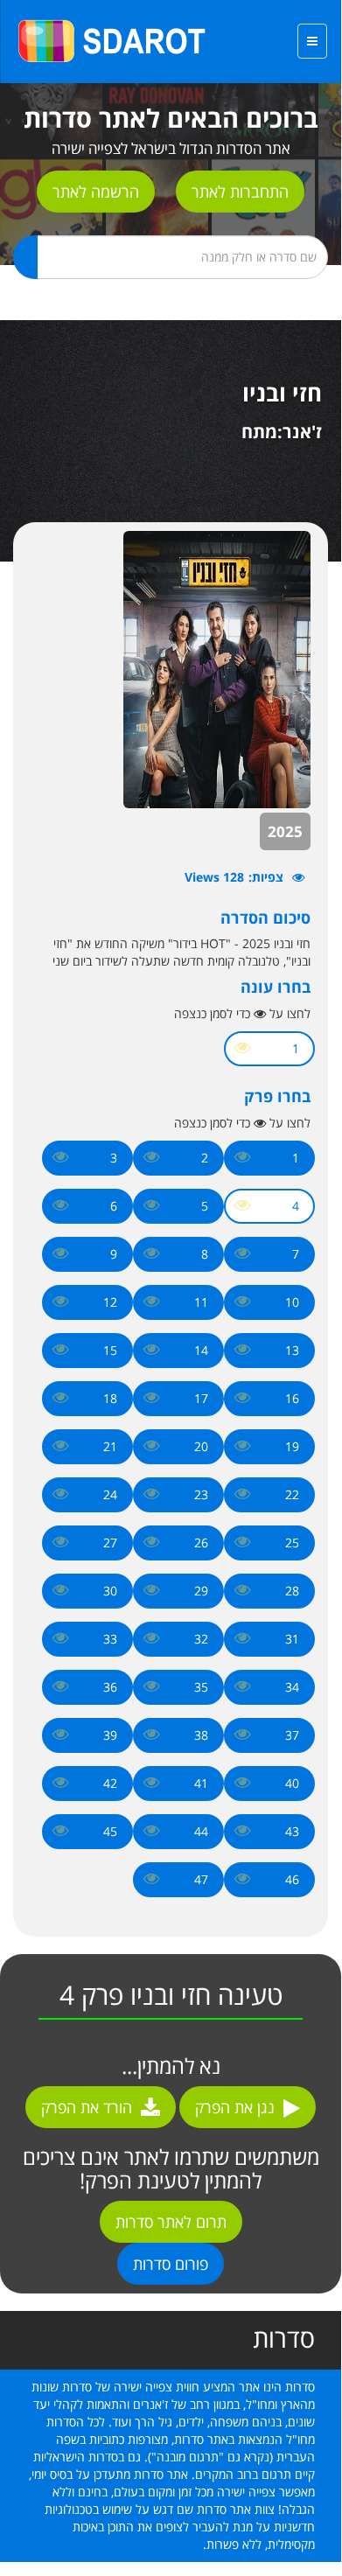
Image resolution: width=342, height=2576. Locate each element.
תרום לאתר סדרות (171, 2222)
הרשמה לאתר (96, 192)
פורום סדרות (171, 2264)
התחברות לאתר (240, 192)
